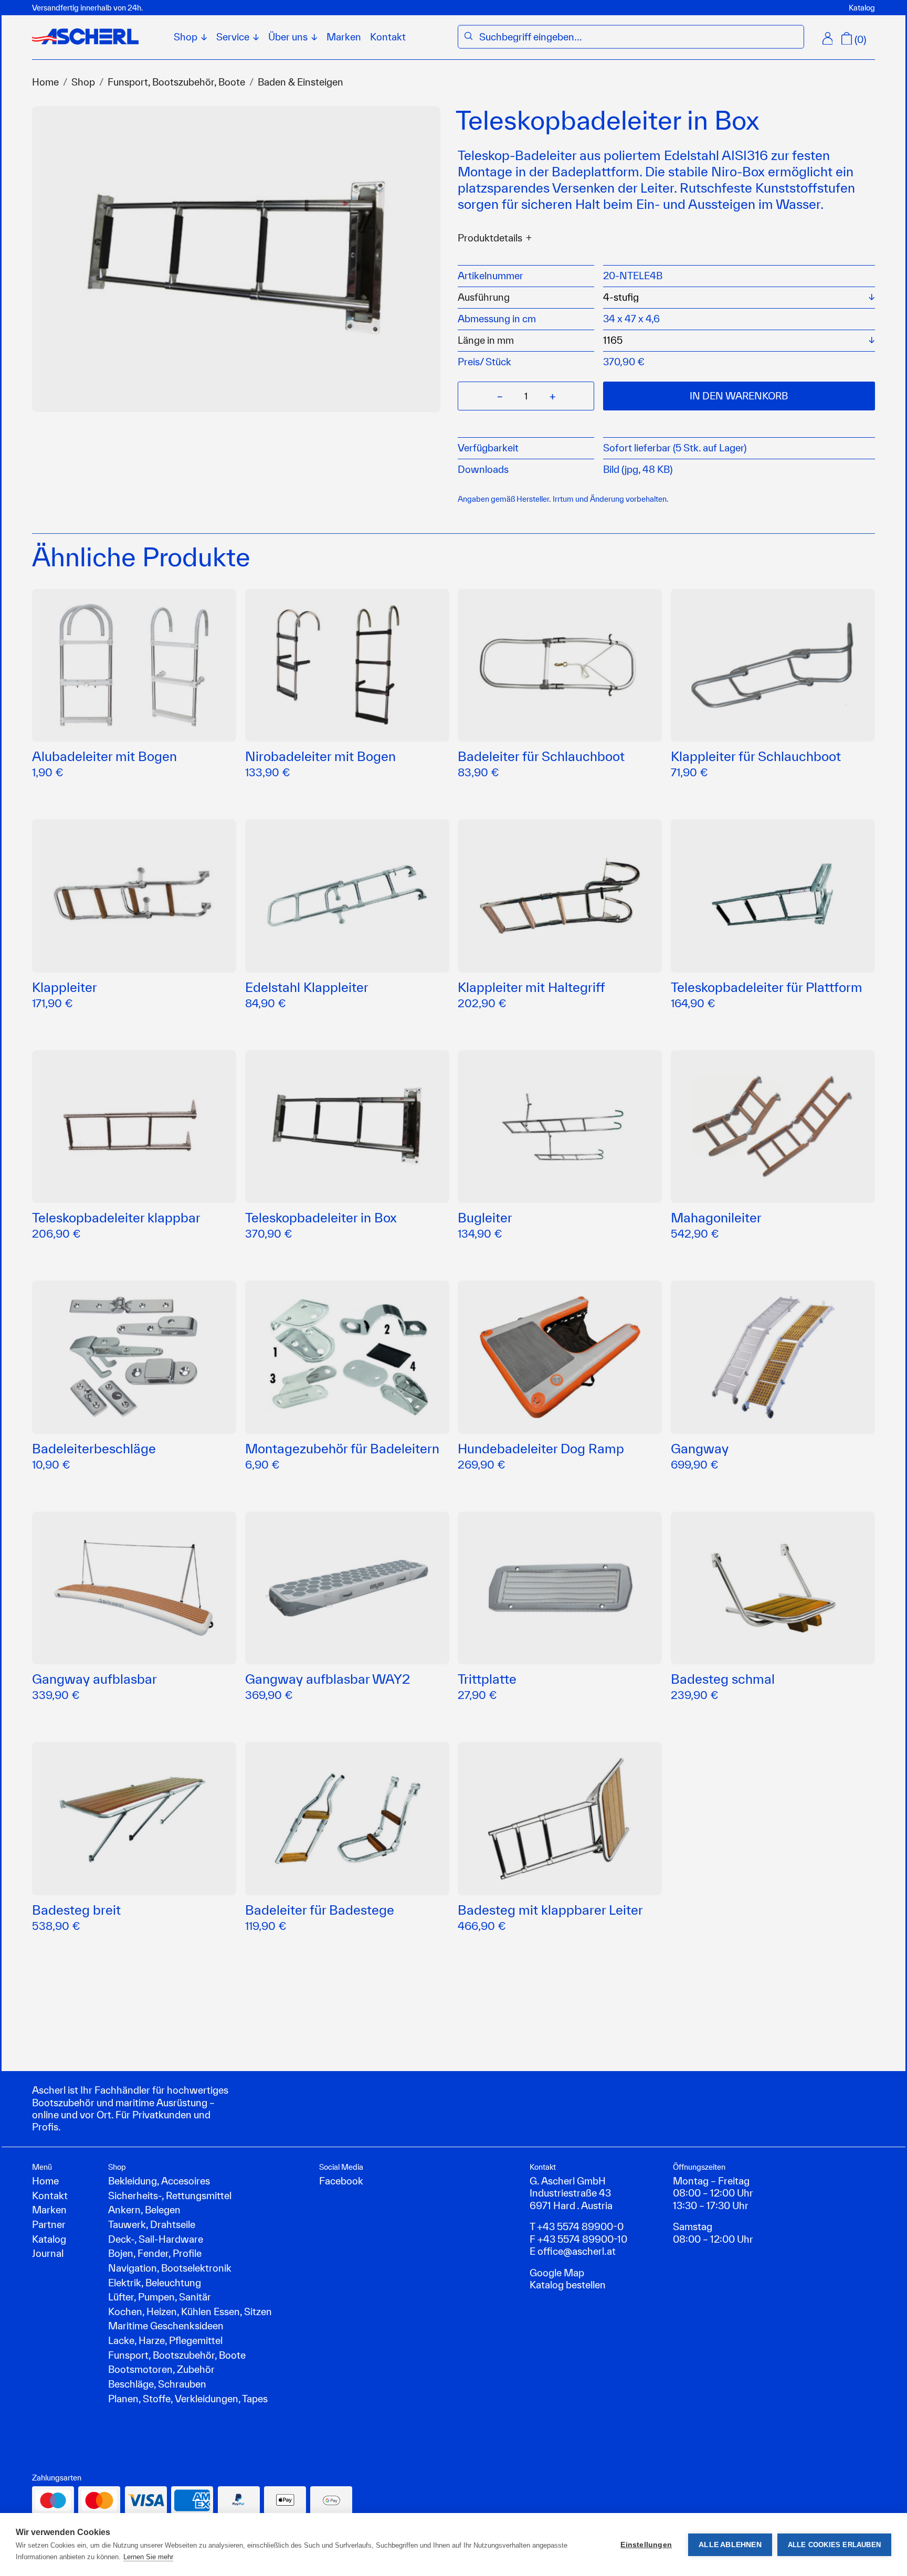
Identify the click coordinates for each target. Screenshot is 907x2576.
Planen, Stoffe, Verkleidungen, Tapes (188, 2399)
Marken (344, 37)
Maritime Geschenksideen (166, 2326)
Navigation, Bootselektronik (170, 2268)
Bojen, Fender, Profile (155, 2253)
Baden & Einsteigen (300, 82)
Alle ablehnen (730, 2545)
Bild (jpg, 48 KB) (638, 469)
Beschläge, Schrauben (157, 2384)
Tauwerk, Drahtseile (152, 2224)
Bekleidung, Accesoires (159, 2181)
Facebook (341, 2181)
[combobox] (639, 37)
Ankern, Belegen (144, 2210)
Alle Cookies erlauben (834, 2545)
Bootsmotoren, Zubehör (161, 2369)
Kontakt (388, 37)
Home (45, 82)
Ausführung (484, 297)
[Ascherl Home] (85, 36)
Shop (83, 82)
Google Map (557, 2273)
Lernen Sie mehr (148, 2557)
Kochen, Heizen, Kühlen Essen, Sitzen (190, 2311)
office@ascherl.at (577, 2251)
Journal (48, 2253)
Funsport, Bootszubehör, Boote (176, 82)
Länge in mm (486, 340)
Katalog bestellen (568, 2285)
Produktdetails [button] (490, 238)
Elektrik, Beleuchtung (155, 2283)
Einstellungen (646, 2545)
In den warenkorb (739, 396)
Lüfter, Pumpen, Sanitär (160, 2297)
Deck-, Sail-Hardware (156, 2239)
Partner (49, 2224)
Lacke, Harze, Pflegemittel (165, 2340)
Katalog (862, 8)
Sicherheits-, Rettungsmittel (170, 2195)
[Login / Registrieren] (828, 38)
